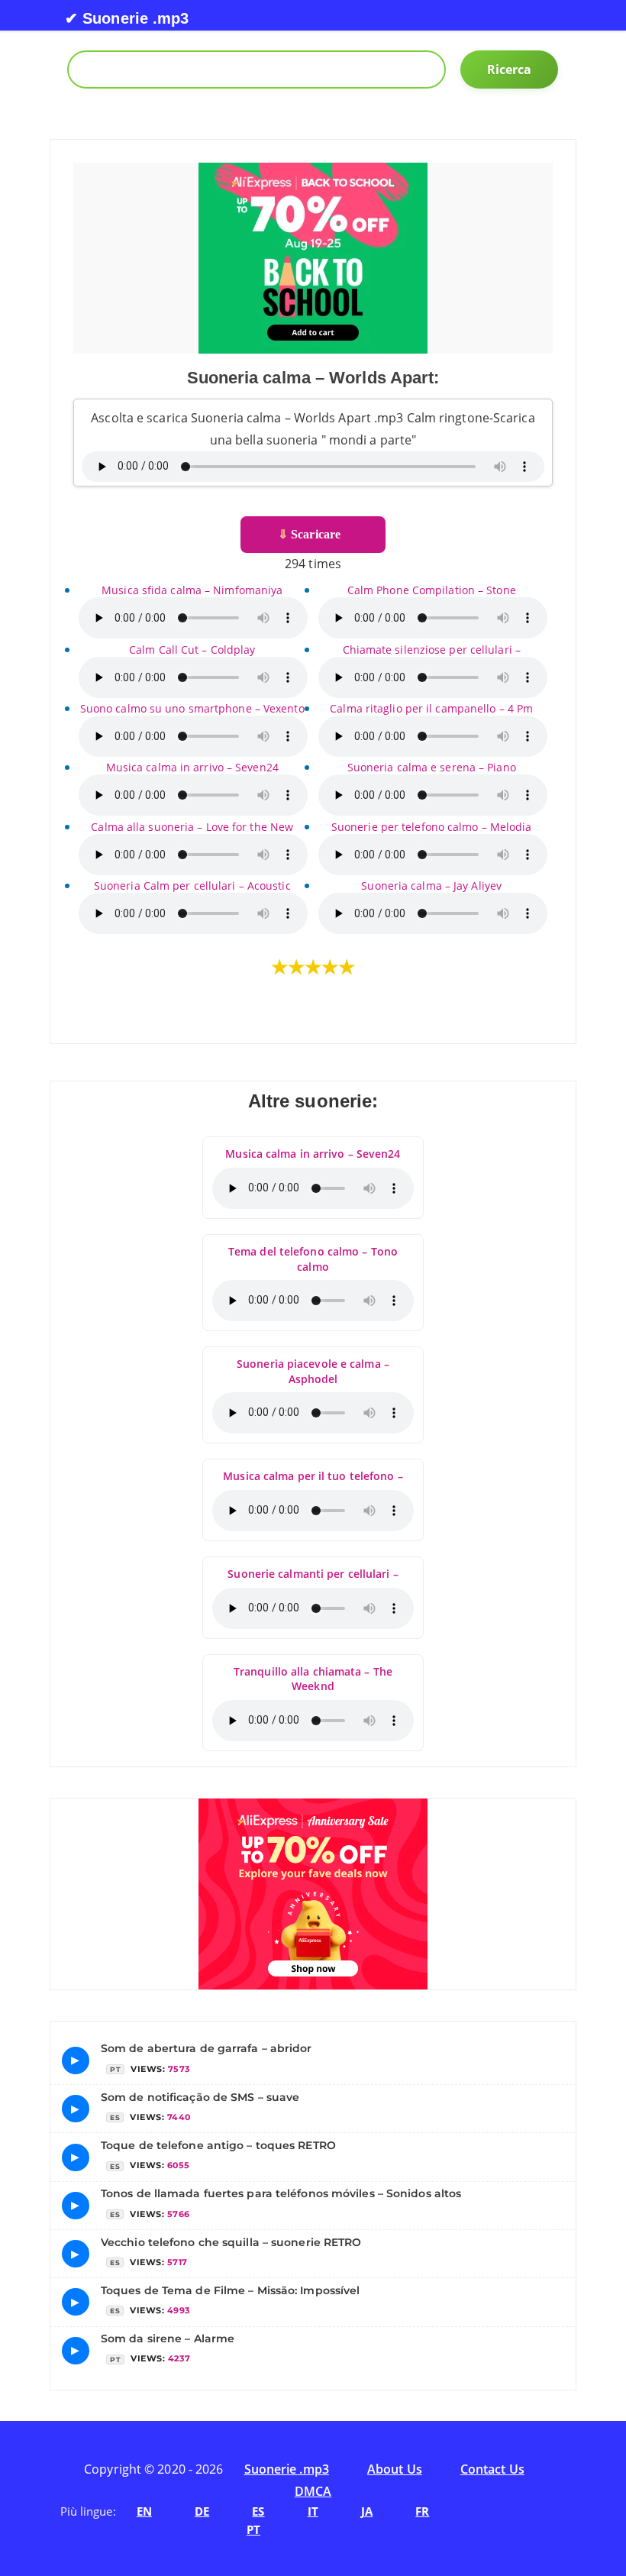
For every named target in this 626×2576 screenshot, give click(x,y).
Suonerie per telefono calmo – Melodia (432, 827)
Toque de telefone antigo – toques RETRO (218, 2145)
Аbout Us (395, 2469)
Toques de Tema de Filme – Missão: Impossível (230, 2290)
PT (253, 2529)
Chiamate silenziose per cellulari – (432, 650)
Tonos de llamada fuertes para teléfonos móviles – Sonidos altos (281, 2193)
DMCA (313, 2491)
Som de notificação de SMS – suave (200, 2097)
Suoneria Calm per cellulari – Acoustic (192, 886)
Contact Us (492, 2469)
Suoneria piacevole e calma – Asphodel (313, 1371)
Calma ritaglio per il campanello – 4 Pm (431, 708)
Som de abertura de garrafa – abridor (207, 2048)
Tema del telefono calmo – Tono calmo (313, 1259)
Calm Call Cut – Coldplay (192, 650)
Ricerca (510, 69)
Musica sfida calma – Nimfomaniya (192, 590)
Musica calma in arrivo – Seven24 (192, 767)
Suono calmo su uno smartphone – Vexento (192, 708)
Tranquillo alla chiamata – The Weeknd (313, 1679)
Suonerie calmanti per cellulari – (313, 1574)
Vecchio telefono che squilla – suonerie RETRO (231, 2242)
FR (422, 2511)
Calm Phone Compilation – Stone (432, 590)
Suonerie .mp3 (287, 2469)
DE (202, 2511)
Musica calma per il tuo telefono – (313, 1476)
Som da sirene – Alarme (168, 2338)
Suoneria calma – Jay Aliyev (431, 886)
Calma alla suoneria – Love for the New (192, 827)
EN (144, 2511)
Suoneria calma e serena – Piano (432, 767)
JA (367, 2511)
